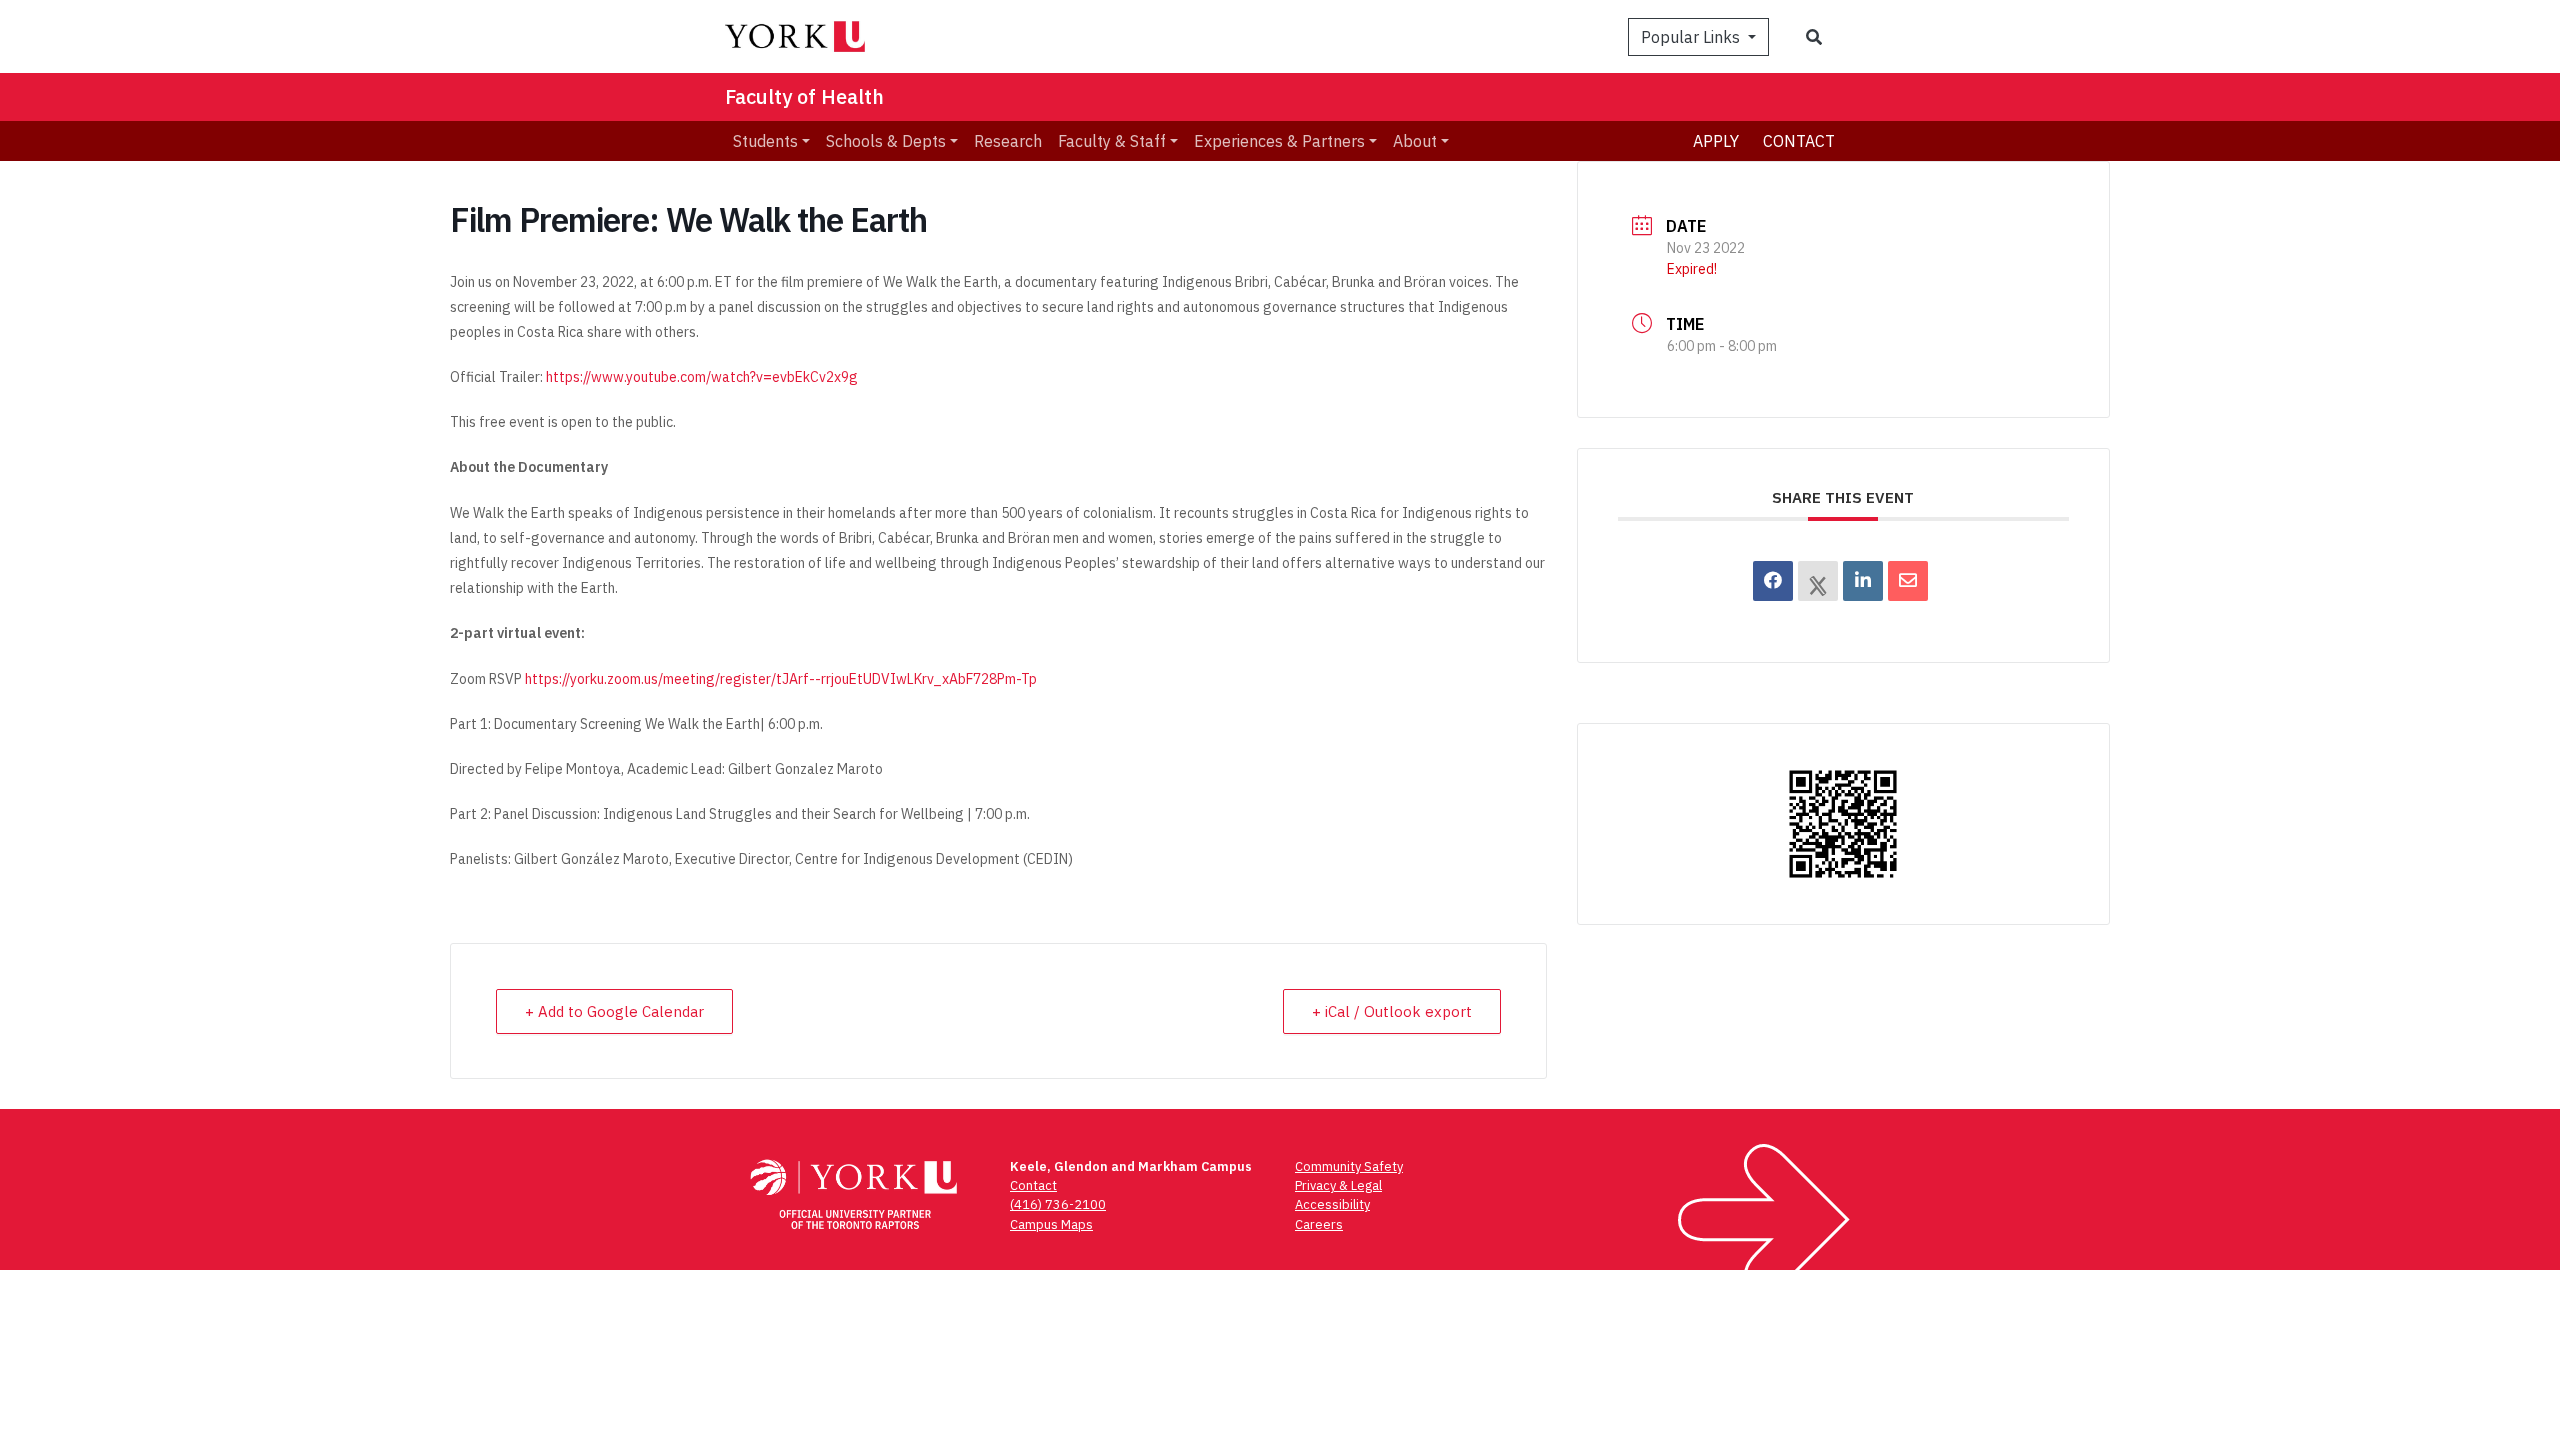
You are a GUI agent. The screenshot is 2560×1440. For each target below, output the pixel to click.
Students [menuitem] (765, 141)
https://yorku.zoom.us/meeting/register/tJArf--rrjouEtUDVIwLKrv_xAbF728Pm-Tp (781, 679)
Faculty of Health (804, 96)
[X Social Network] (1818, 581)
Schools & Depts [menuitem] (886, 141)
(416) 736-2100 (1058, 1204)
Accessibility (1332, 1204)
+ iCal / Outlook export (1392, 1011)
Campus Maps (1051, 1224)
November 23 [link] (554, 282)
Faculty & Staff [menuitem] (1112, 141)
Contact (1799, 141)
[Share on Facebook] (1773, 581)
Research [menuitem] (1008, 141)
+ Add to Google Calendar (614, 1011)
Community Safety (1349, 1166)
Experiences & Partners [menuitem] (1279, 141)
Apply (1716, 141)
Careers (1319, 1224)
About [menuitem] (1415, 141)
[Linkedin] (1863, 581)
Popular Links (1692, 37)
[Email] (1908, 581)
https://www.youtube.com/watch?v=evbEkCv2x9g (702, 377)
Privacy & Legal (1338, 1185)
